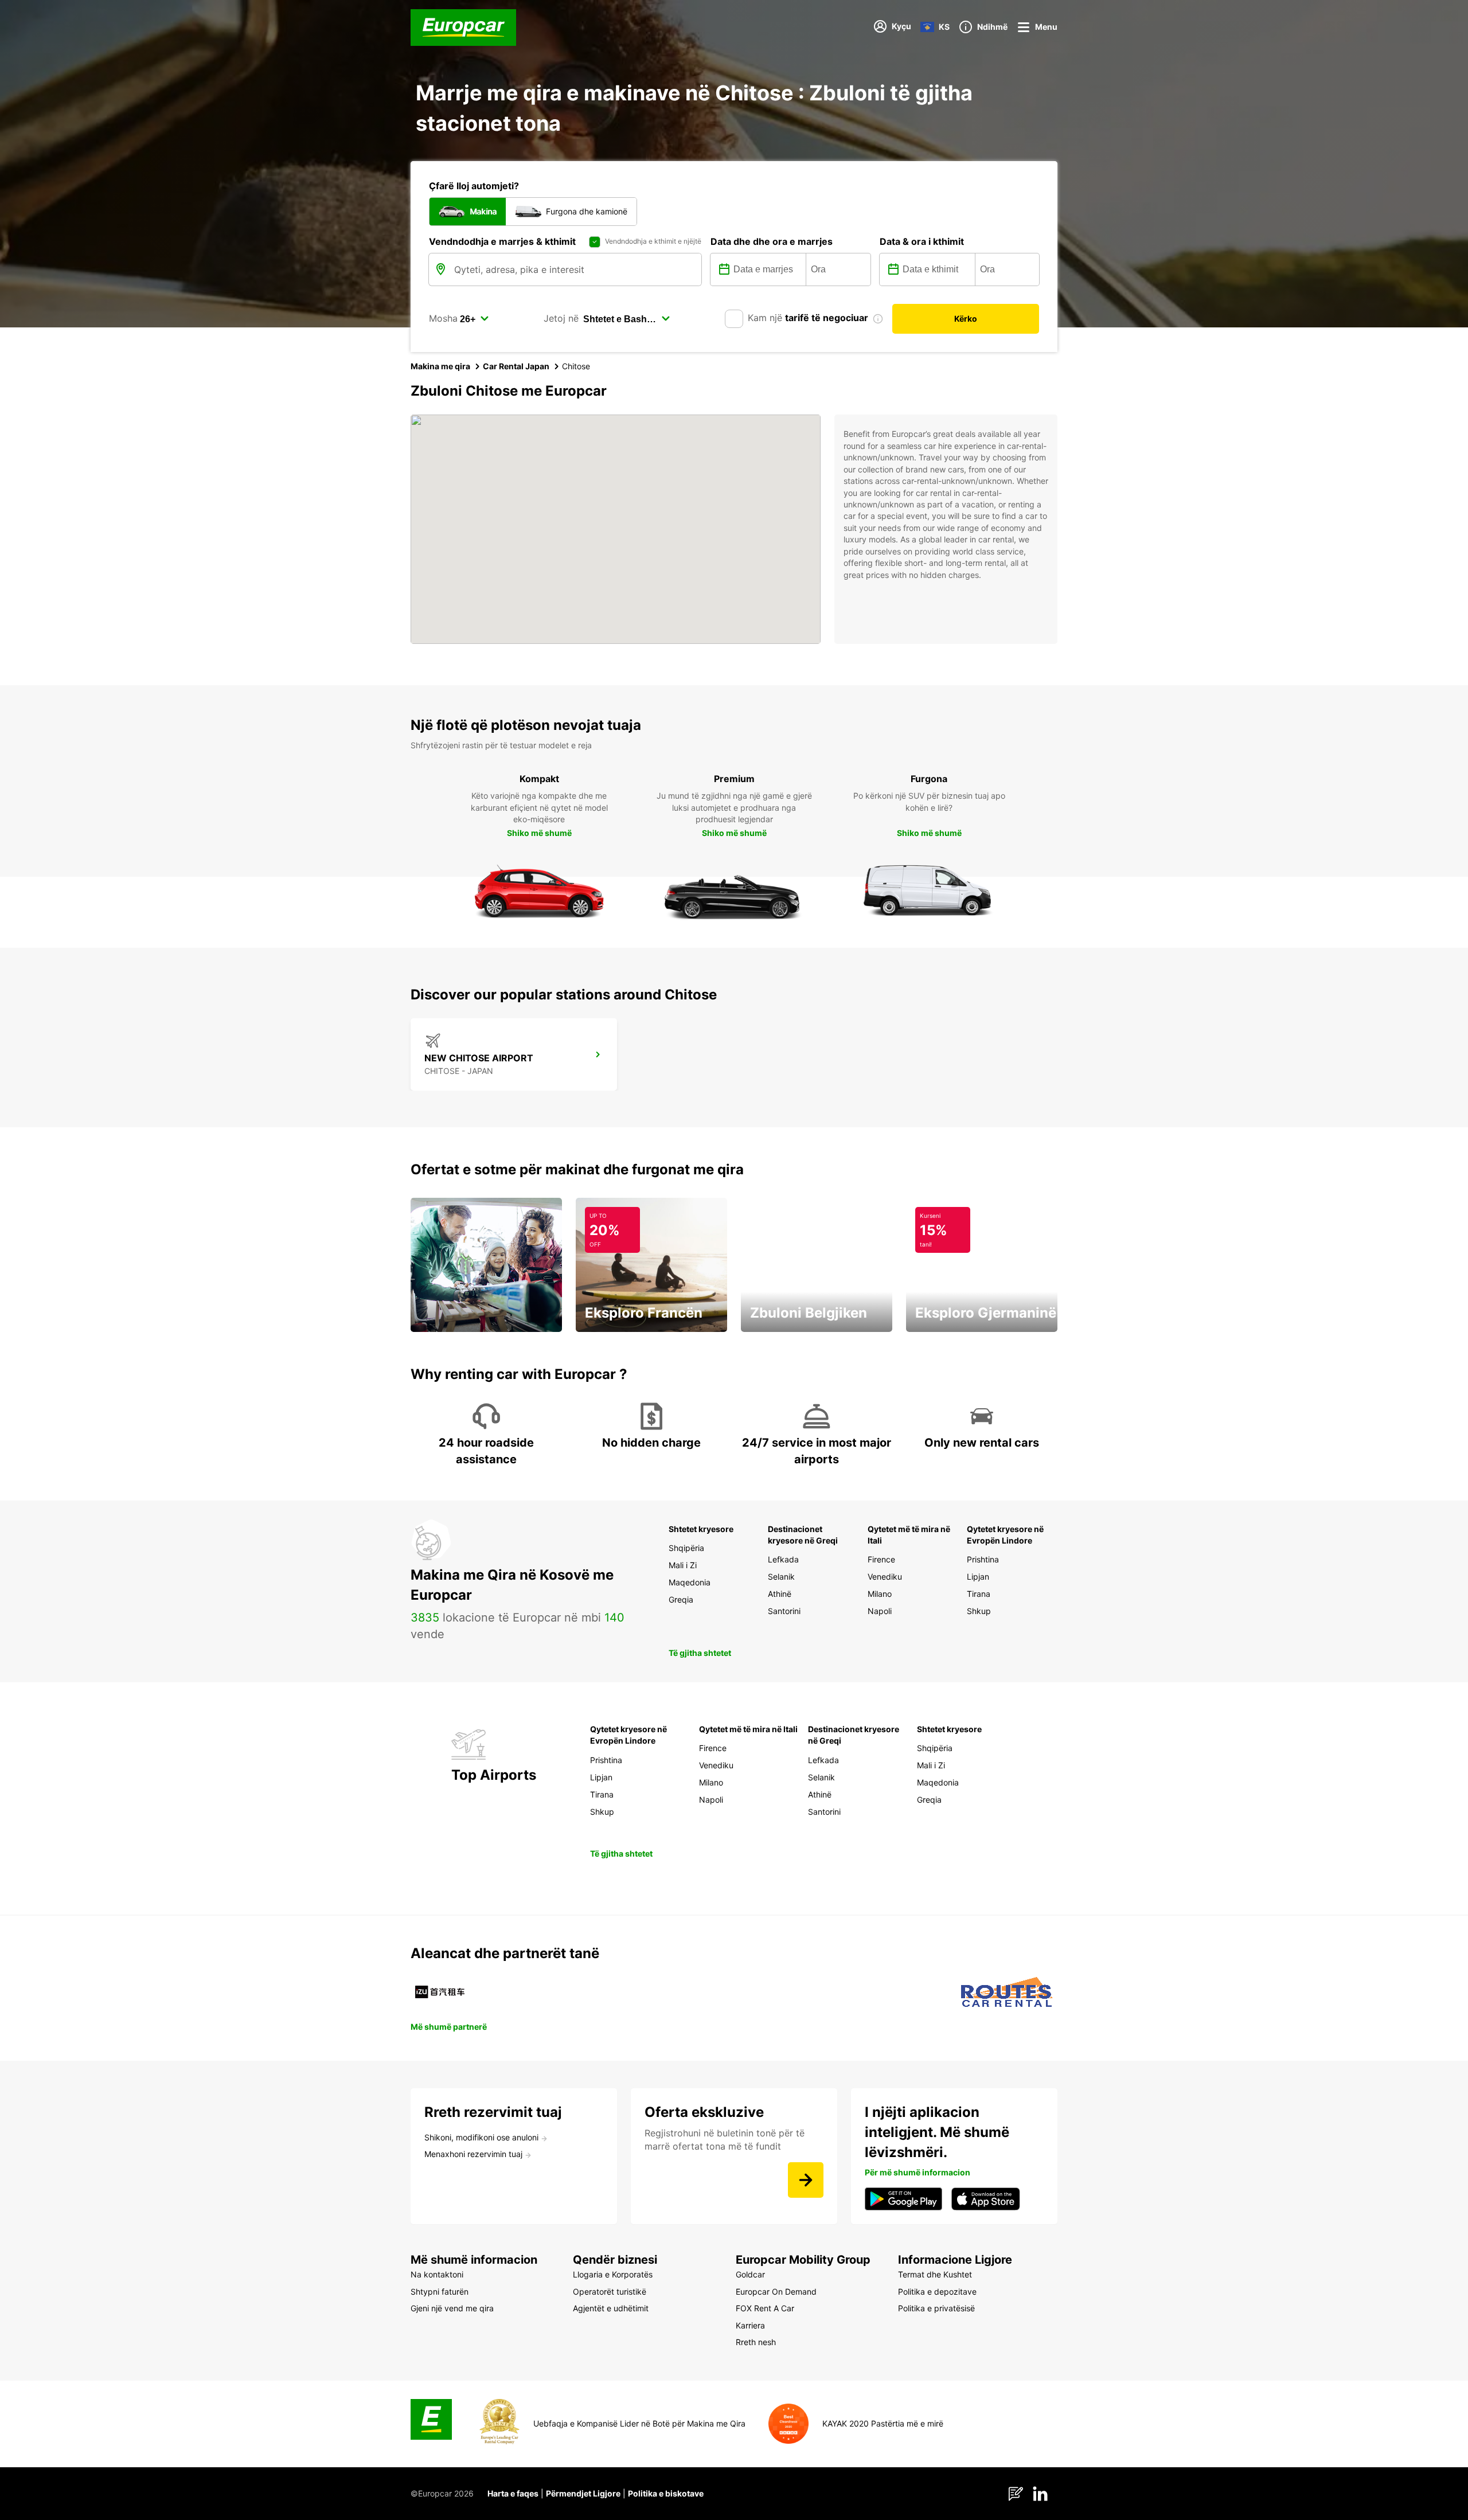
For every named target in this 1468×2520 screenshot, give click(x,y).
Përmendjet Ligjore (583, 2493)
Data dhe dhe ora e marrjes (772, 241)
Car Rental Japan (516, 366)
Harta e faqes (513, 2493)
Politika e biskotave (666, 2493)
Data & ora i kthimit (922, 241)
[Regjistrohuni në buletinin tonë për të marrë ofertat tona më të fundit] (806, 2180)
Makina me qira (440, 366)
